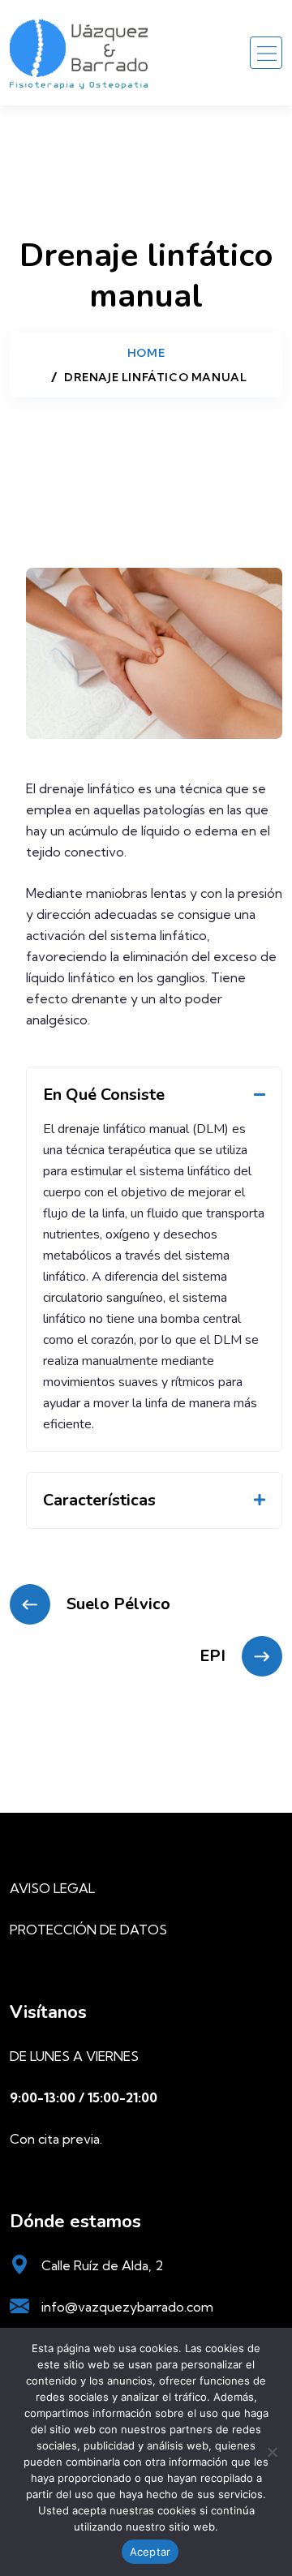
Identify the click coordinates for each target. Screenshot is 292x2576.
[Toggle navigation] (266, 53)
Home (146, 353)
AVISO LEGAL (52, 1888)
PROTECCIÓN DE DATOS (88, 1930)
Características (99, 1500)
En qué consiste (104, 1095)
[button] (154, 1095)
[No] (272, 2452)
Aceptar (150, 2552)
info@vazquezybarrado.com (127, 2307)
